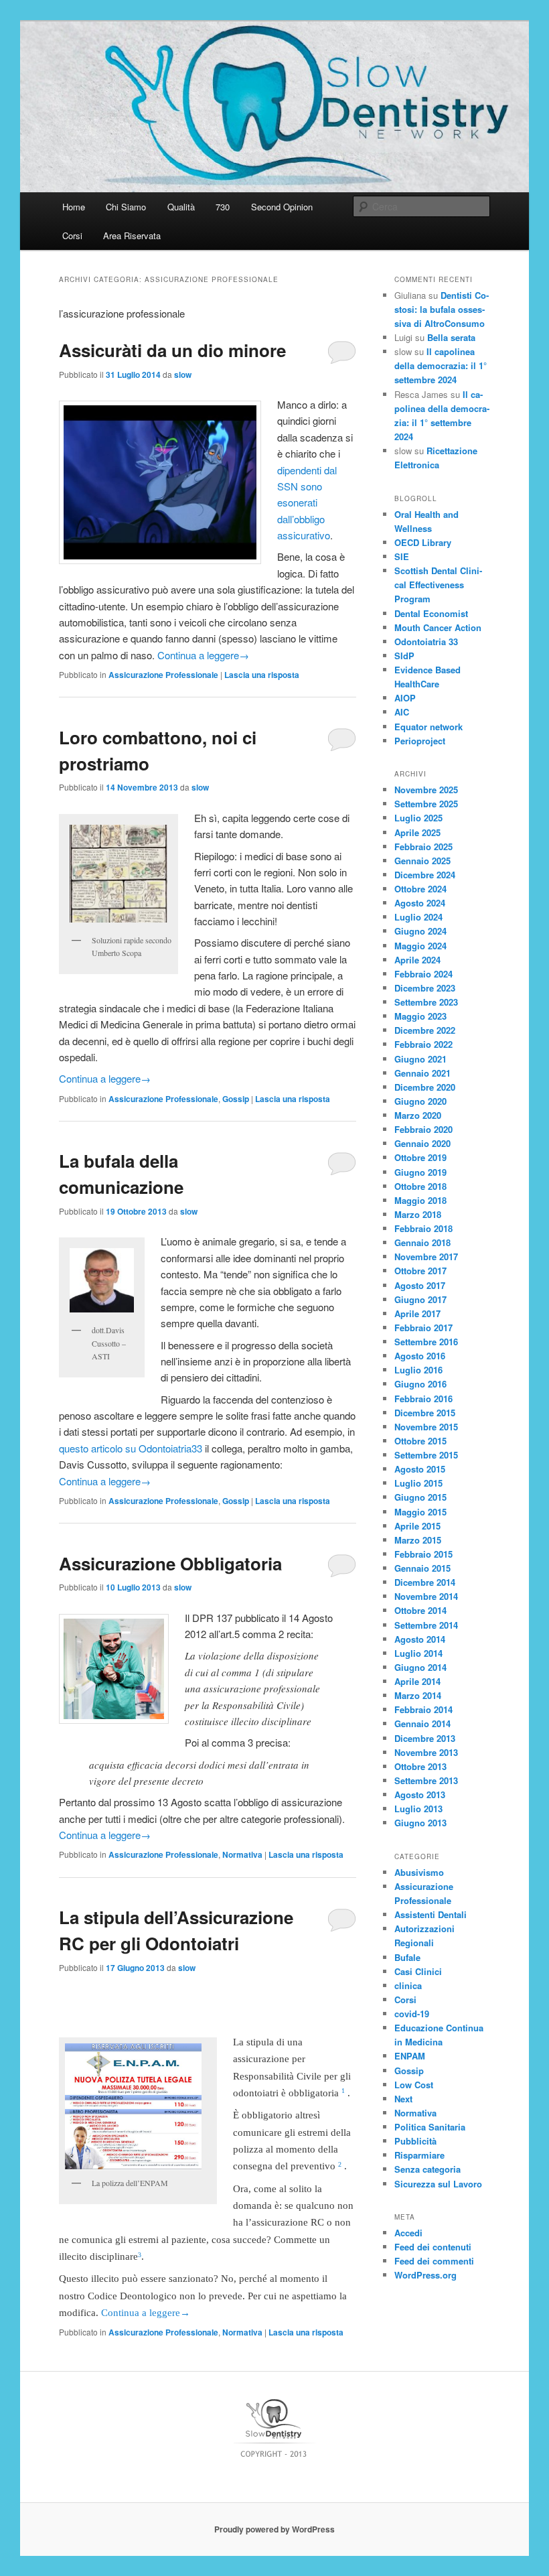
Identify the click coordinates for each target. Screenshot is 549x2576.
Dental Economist (431, 613)
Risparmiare (419, 2155)
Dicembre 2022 (425, 1030)
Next (403, 2099)
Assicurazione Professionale (163, 675)
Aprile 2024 (417, 960)
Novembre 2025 (426, 790)
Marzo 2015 (418, 1540)
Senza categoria (427, 2169)
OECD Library (423, 542)
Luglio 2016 (418, 1370)
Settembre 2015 (426, 1455)
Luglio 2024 (418, 917)
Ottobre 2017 (420, 1271)
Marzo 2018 (418, 1214)
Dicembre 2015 (425, 1413)
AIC (402, 712)
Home (74, 207)
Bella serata (451, 337)
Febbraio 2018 (423, 1228)
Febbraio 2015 (423, 1554)
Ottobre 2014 (420, 1610)
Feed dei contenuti (433, 2247)
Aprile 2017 (417, 1313)
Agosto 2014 (420, 1639)
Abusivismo (419, 1872)
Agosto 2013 (420, 1794)
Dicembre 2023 (425, 988)
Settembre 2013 (426, 1780)
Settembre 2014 (426, 1625)
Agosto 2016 (420, 1356)
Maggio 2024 (420, 946)
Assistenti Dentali (430, 1914)
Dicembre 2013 (425, 1738)
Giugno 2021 (420, 1059)
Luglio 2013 (418, 1809)
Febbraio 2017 (423, 1328)
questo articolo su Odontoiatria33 (131, 1448)
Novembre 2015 (426, 1427)
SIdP (404, 656)
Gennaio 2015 (422, 1568)
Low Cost (414, 2085)
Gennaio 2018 (422, 1242)
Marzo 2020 (418, 1115)
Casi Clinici (418, 1971)
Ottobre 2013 (420, 1766)
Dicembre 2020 (425, 1087)
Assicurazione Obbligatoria (170, 1563)
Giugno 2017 (420, 1299)
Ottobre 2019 (420, 1157)
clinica (408, 1985)
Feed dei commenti (434, 2261)
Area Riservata (132, 235)
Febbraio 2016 (423, 1399)
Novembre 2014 (426, 1596)
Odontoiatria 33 (426, 641)
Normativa (242, 1854)
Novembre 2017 (426, 1257)
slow (183, 375)
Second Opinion (282, 207)
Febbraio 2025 (423, 846)
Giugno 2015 (420, 1497)
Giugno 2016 (420, 1384)
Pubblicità (415, 2141)
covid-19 (412, 2014)
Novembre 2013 (426, 1752)
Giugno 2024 (420, 931)
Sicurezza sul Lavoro (438, 2184)
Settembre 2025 (426, 804)
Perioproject (420, 741)
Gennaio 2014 (422, 1723)
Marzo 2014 (418, 1695)
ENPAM (410, 2056)
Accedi (408, 2233)
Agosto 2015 (420, 1469)
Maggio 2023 (420, 1016)
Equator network (428, 727)
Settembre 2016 (426, 1342)
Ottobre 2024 (420, 889)
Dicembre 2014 (425, 1582)
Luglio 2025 (418, 818)
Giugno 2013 (420, 1823)
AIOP (405, 698)
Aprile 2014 (417, 1681)
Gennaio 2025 (422, 861)
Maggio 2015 (420, 1512)
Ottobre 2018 (420, 1186)
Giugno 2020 (420, 1101)
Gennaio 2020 (422, 1143)
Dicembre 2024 (425, 875)
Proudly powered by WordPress (274, 2529)
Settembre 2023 (426, 1002)
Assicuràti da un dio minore (172, 350)
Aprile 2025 (417, 832)
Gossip (236, 1099)
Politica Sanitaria (430, 2127)
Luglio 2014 (418, 1653)
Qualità (181, 207)
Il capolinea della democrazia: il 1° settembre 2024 (441, 365)
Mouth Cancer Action (438, 627)
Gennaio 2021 (422, 1073)
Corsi (72, 235)
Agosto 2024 (420, 903)
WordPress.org (425, 2275)
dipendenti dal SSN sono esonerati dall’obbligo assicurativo (307, 503)
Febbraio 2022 (423, 1044)
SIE (402, 556)
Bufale (407, 1957)
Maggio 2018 (420, 1200)
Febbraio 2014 (423, 1709)
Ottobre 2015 (420, 1441)
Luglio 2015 (418, 1483)
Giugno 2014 (420, 1667)
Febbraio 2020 (423, 1129)
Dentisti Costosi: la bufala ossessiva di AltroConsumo (442, 309)
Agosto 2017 (420, 1285)
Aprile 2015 (417, 1526)
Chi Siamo (126, 207)
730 (223, 207)
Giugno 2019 (420, 1172)
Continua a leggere (203, 655)
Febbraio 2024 (423, 974)
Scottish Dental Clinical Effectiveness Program (438, 585)
